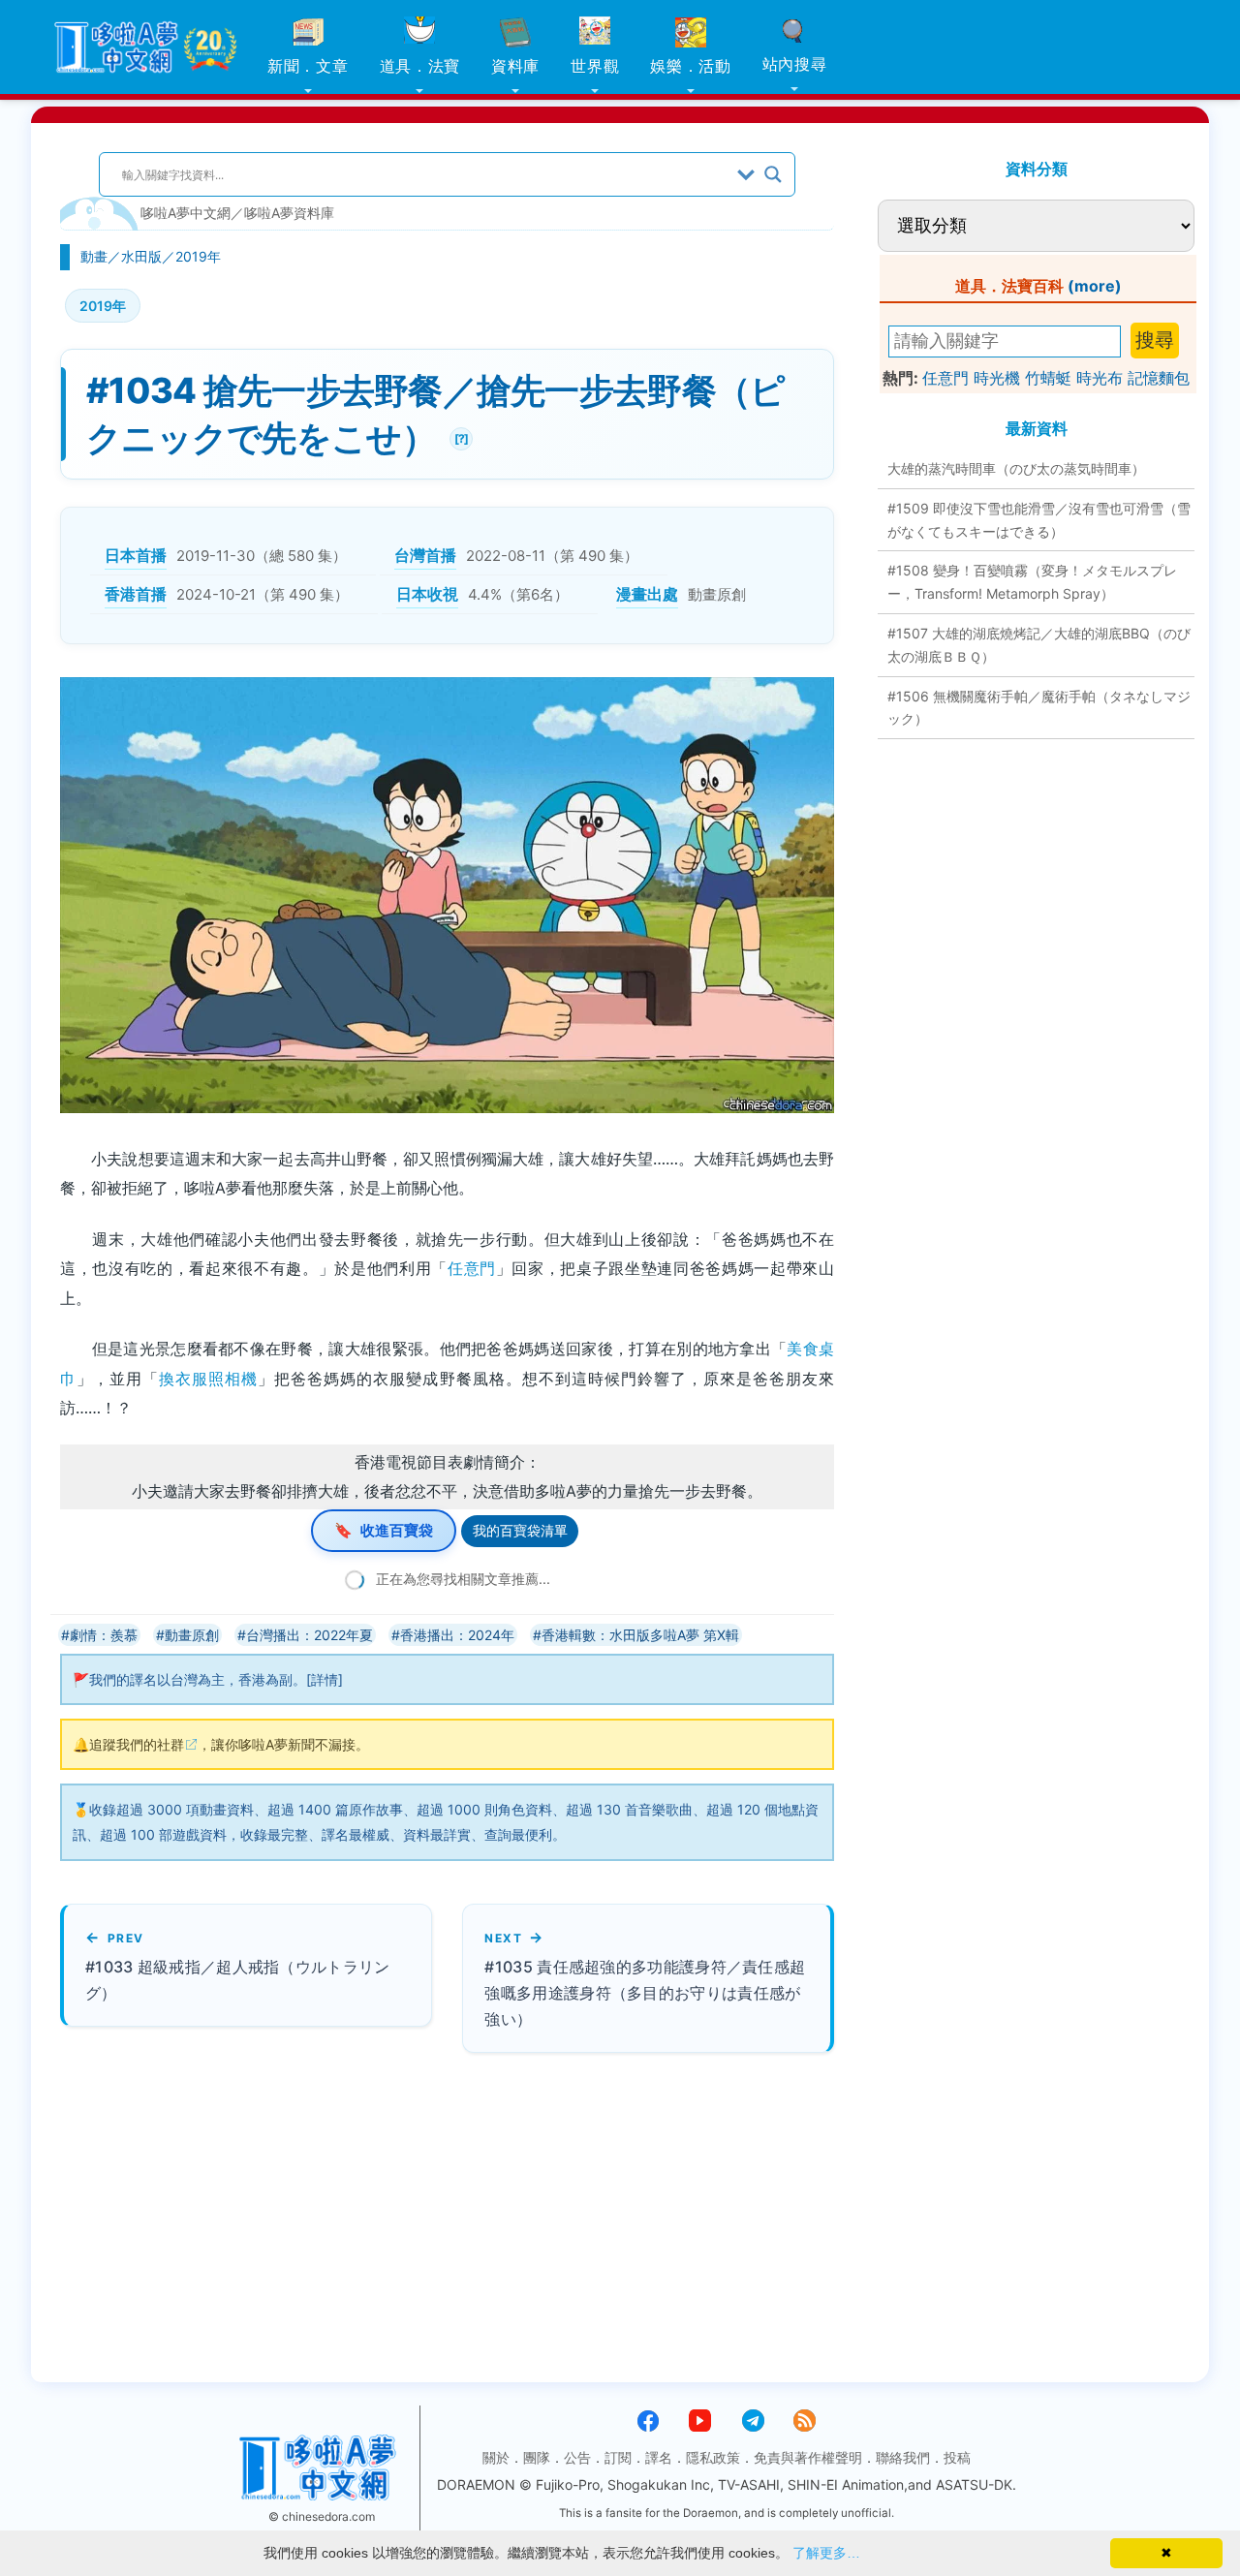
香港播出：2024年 (457, 1635)
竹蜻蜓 (1048, 378)
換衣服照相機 (208, 1379)
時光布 (1100, 378)
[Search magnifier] (773, 174)
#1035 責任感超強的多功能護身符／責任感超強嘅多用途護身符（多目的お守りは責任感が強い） (645, 1993)
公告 (577, 2457)
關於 (496, 2457)
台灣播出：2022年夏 (310, 1635)
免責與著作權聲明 (808, 2457)
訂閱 (618, 2457)
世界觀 (595, 66)
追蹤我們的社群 (137, 1744)
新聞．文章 (308, 66)
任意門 (472, 1268)
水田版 (141, 256)
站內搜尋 (795, 64)
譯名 (659, 2457)
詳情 (325, 1679)
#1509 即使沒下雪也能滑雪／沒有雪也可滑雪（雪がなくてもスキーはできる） (1039, 520)
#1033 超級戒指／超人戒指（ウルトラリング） (238, 1980)
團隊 (537, 2457)
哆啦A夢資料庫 (289, 213)
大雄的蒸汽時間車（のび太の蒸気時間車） (1016, 468)
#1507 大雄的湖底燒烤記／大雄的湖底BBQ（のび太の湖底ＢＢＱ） (1039, 645)
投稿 (957, 2457)
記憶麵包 (1159, 378)
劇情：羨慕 (104, 1635)
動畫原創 (192, 1635)
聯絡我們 (903, 2457)
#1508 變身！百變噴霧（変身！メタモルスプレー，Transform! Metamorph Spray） (1032, 582)
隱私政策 (713, 2457)
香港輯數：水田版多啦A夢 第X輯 (640, 1635)
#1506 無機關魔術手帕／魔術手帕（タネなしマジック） (1039, 708)
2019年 (198, 256)
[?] (459, 436)
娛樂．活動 (691, 66)
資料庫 (515, 66)
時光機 (997, 378)
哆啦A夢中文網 (186, 213)
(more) (1095, 286)
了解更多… (826, 2553)
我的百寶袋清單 (520, 1530)
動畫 (94, 256)
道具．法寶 (420, 66)
